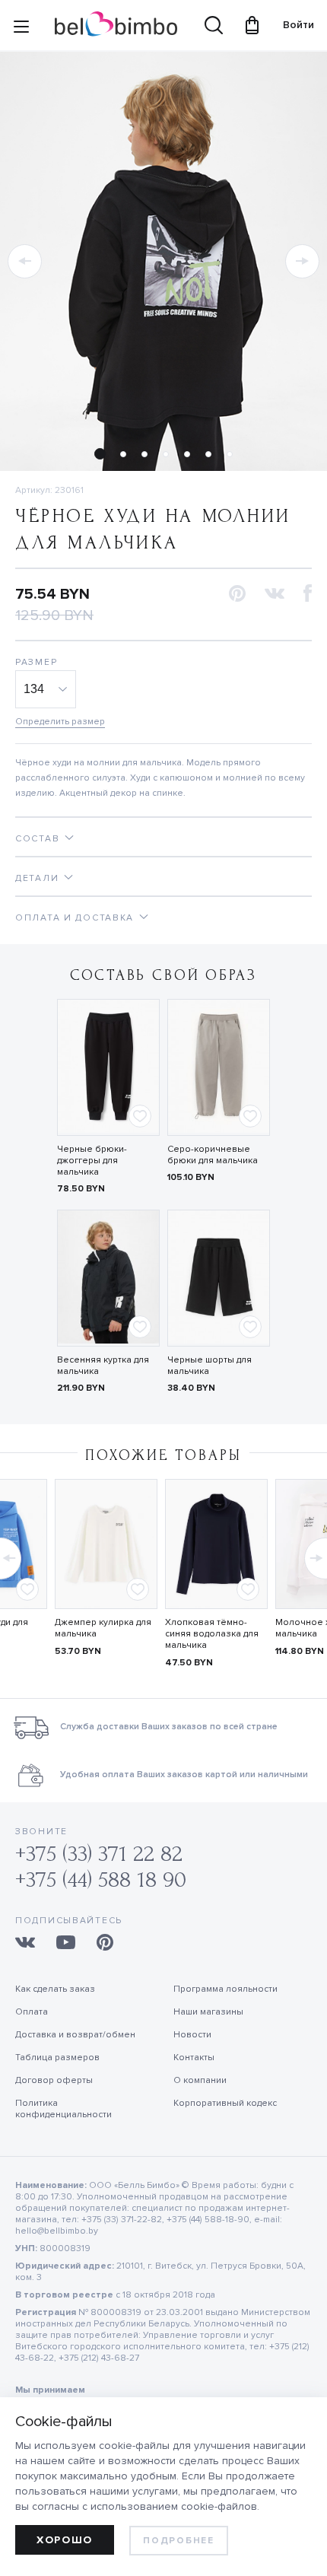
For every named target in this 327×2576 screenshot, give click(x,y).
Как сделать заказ (55, 1989)
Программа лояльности (225, 1989)
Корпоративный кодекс (225, 2103)
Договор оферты (54, 2080)
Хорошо (65, 2540)
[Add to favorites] (140, 1116)
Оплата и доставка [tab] (75, 918)
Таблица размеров (57, 2058)
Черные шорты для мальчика (210, 1366)
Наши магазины (208, 2012)
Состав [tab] (37, 839)
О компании (200, 2080)
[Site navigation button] (21, 30)
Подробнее (178, 2541)
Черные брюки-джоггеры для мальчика (92, 1161)
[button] (25, 261)
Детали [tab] (37, 878)
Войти (291, 25)
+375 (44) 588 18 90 (101, 1880)
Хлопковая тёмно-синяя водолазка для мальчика (212, 1634)
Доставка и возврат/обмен (75, 2035)
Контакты (194, 2058)
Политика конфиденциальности (63, 2109)
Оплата (32, 2012)
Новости (192, 2035)
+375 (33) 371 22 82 (99, 1854)
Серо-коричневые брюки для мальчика (213, 1155)
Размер (36, 662)
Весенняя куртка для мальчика (103, 1366)
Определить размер (60, 722)
